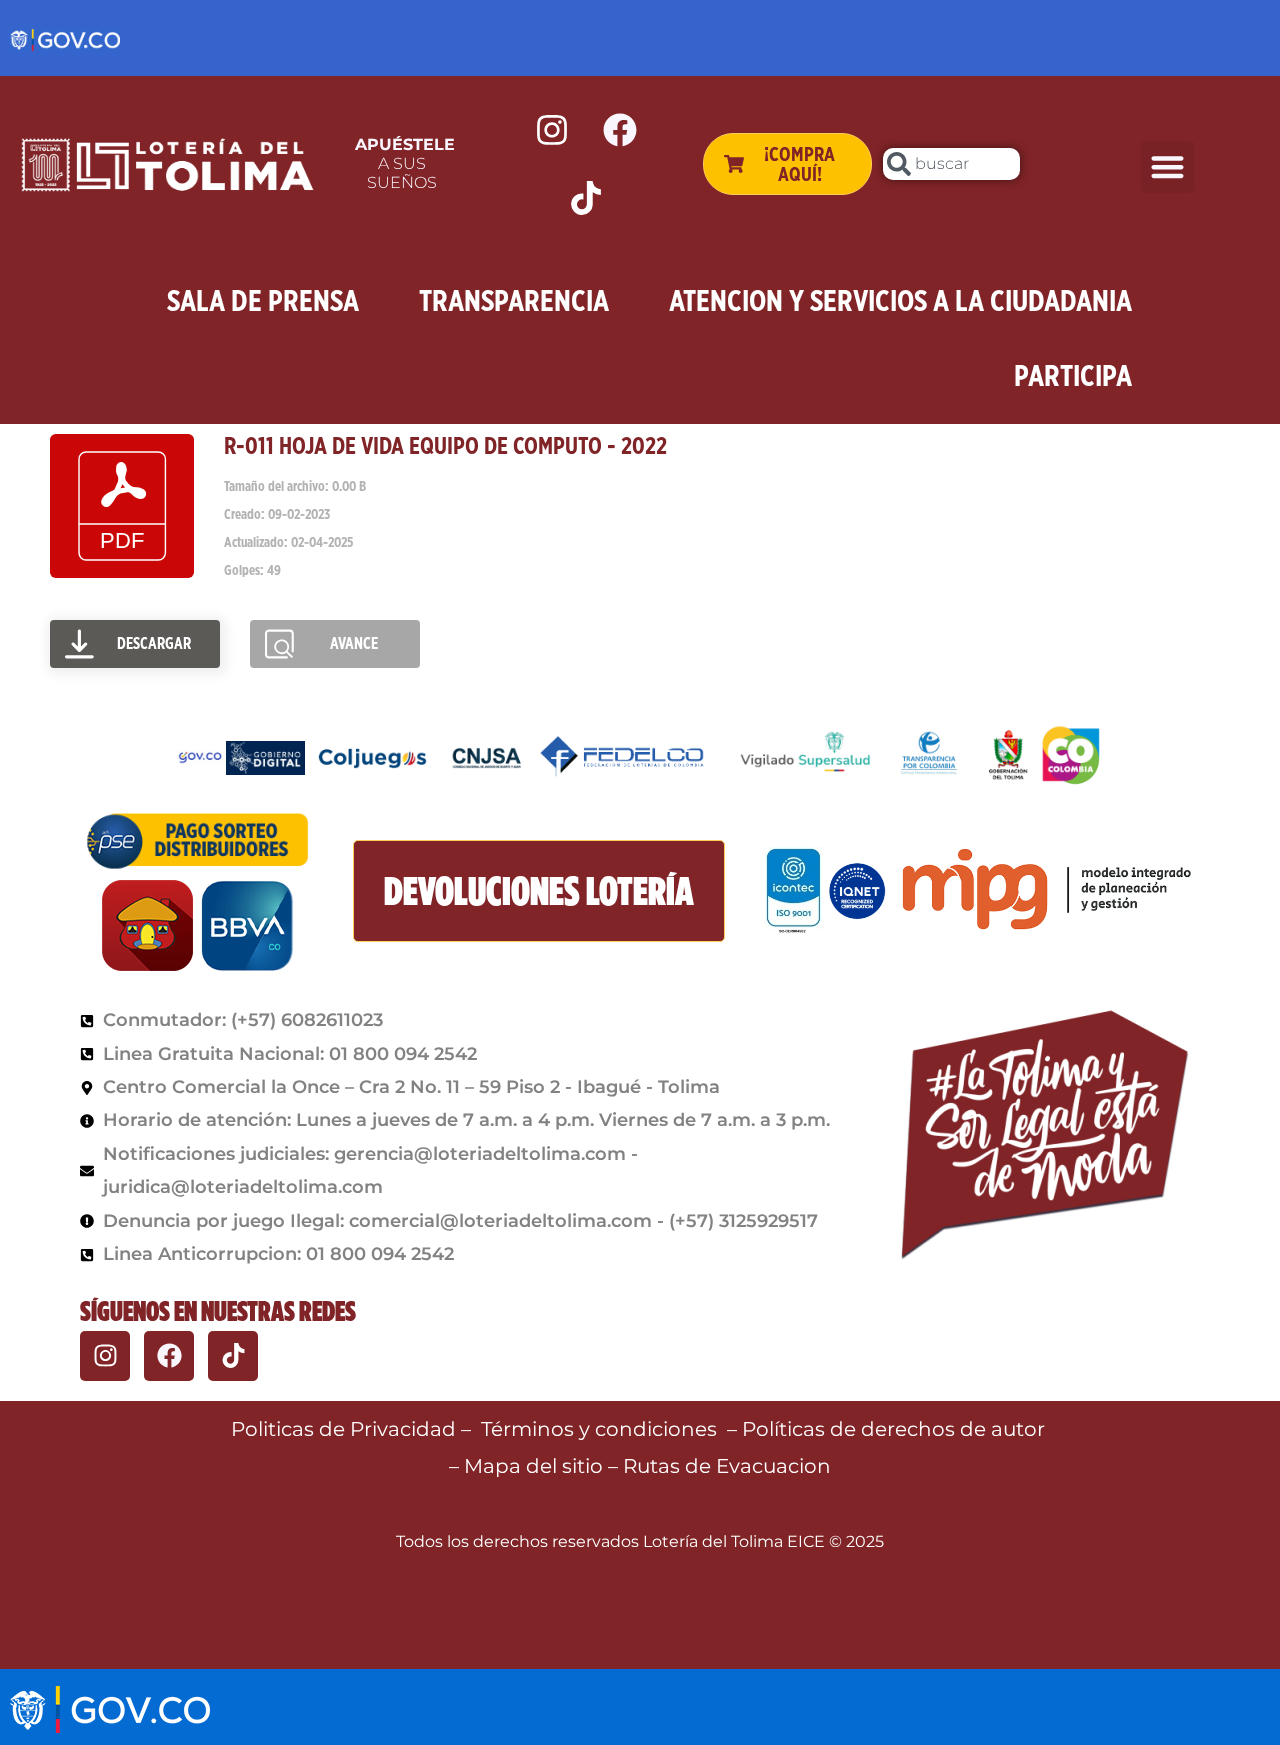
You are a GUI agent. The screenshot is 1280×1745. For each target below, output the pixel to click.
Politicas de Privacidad (343, 1429)
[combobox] (951, 164)
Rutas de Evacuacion (727, 1466)
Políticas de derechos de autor (896, 1429)
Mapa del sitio (536, 1466)
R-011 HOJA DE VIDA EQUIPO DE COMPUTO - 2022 (445, 445)
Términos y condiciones (599, 1429)
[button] (1167, 167)
